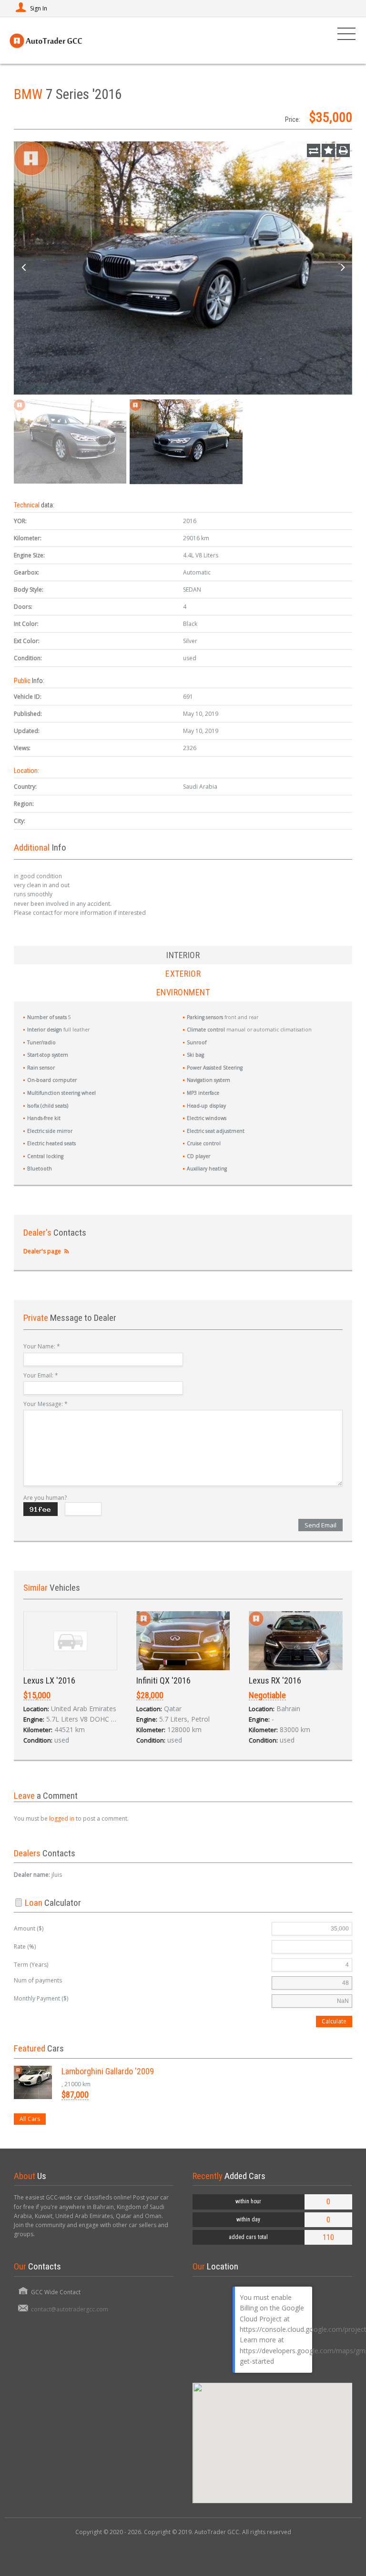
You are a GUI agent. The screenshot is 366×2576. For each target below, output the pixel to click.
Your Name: (42, 1346)
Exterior (183, 974)
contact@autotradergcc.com (70, 2309)
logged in (62, 1818)
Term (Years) (31, 1965)
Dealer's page (42, 1251)
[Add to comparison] (314, 150)
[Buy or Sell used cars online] (46, 40)
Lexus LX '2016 (49, 1680)
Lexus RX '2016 (275, 1680)
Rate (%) (25, 1947)
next (343, 268)
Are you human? (45, 1498)
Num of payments (38, 1980)
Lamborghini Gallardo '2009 (108, 2071)
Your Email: (41, 1375)
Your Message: (46, 1404)
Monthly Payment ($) (41, 1998)
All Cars (30, 2119)
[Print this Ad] (343, 150)
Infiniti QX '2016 (163, 1680)
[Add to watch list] (328, 150)
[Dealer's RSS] (66, 1251)
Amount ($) (29, 1928)
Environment (183, 992)
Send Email (320, 1525)
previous (23, 268)
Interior (183, 955)
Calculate (334, 2021)
